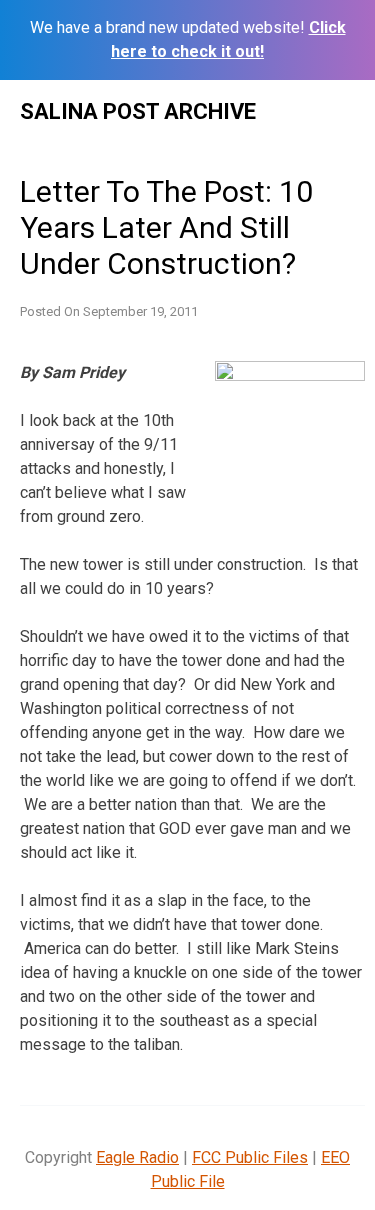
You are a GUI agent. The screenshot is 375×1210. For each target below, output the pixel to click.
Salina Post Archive (138, 111)
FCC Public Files (250, 1157)
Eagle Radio (137, 1157)
